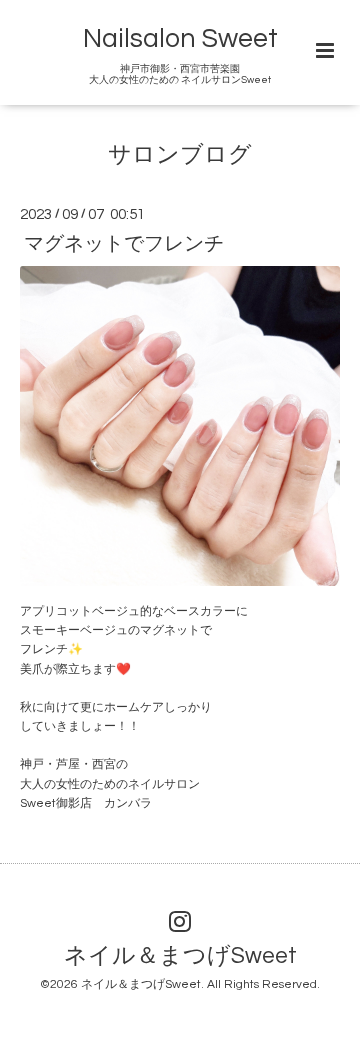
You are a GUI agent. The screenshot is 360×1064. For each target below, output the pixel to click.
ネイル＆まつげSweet (180, 956)
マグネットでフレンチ (124, 243)
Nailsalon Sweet (180, 39)
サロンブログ (180, 155)
